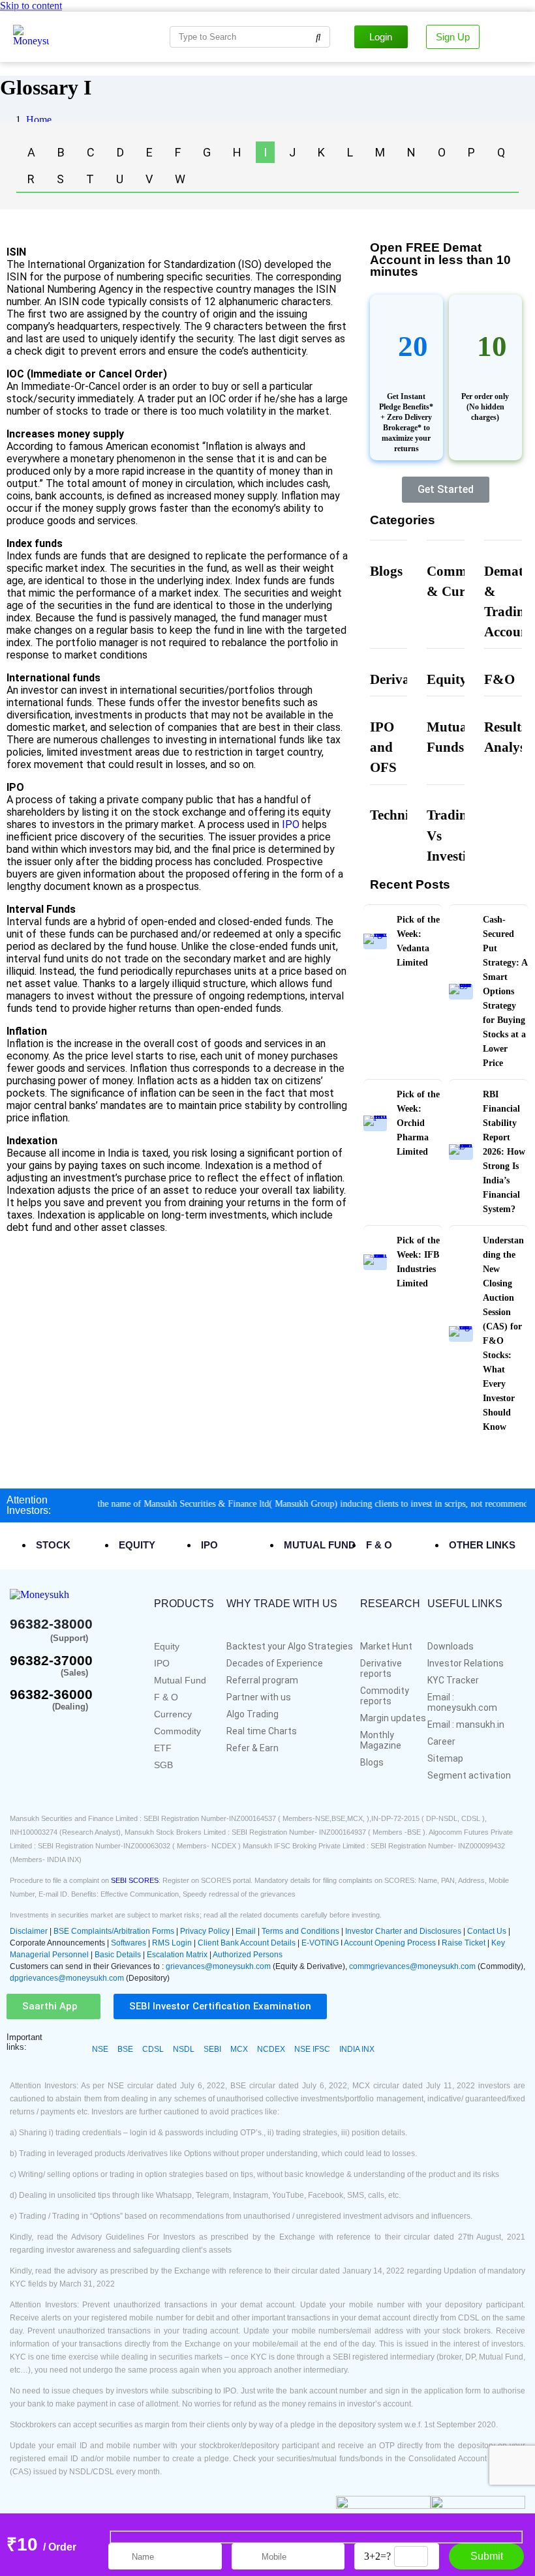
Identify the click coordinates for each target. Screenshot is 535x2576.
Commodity (177, 1731)
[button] (50, 2006)
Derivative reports (381, 1668)
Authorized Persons (248, 1955)
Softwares (130, 1943)
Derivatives (403, 679)
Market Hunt (386, 1646)
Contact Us (488, 1931)
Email (247, 1931)
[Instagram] (82, 1728)
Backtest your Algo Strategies (290, 1646)
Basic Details (118, 1955)
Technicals (401, 815)
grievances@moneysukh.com (218, 1966)
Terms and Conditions (300, 1931)
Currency (173, 1714)
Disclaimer (29, 1931)
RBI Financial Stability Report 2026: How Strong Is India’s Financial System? (504, 1152)
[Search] (318, 37)
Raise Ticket (464, 1943)
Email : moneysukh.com (462, 1702)
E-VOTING (321, 1943)
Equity (447, 679)
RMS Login (172, 1943)
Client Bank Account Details (247, 1943)
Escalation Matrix (177, 1955)
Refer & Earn (252, 1748)
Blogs (386, 571)
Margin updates (393, 1718)
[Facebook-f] (19, 1728)
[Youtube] (61, 1728)
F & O (166, 1697)
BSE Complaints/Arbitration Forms (114, 1931)
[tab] (74, 1545)
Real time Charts (262, 1731)
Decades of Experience (275, 1663)
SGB (163, 1765)
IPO (291, 824)
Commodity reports (385, 1696)
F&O (499, 679)
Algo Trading (252, 1714)
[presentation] (61, 1545)
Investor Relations (466, 1663)
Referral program (262, 1680)
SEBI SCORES (135, 1880)
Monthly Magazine (381, 1740)
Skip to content (31, 6)
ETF (163, 1748)
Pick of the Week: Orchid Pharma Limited (418, 1123)
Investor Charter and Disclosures (404, 1931)
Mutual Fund (180, 1680)
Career (441, 1741)
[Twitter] (40, 1728)
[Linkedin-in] (99, 1728)
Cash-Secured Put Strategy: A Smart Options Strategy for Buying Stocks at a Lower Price (505, 991)
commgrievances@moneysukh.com (412, 1966)
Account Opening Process (391, 1943)
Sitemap (445, 1758)
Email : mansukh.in (466, 1725)
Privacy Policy (205, 1931)
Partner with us (259, 1697)
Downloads (451, 1646)
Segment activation (469, 1775)
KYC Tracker (453, 1680)
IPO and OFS (383, 747)
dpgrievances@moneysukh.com (67, 1978)
